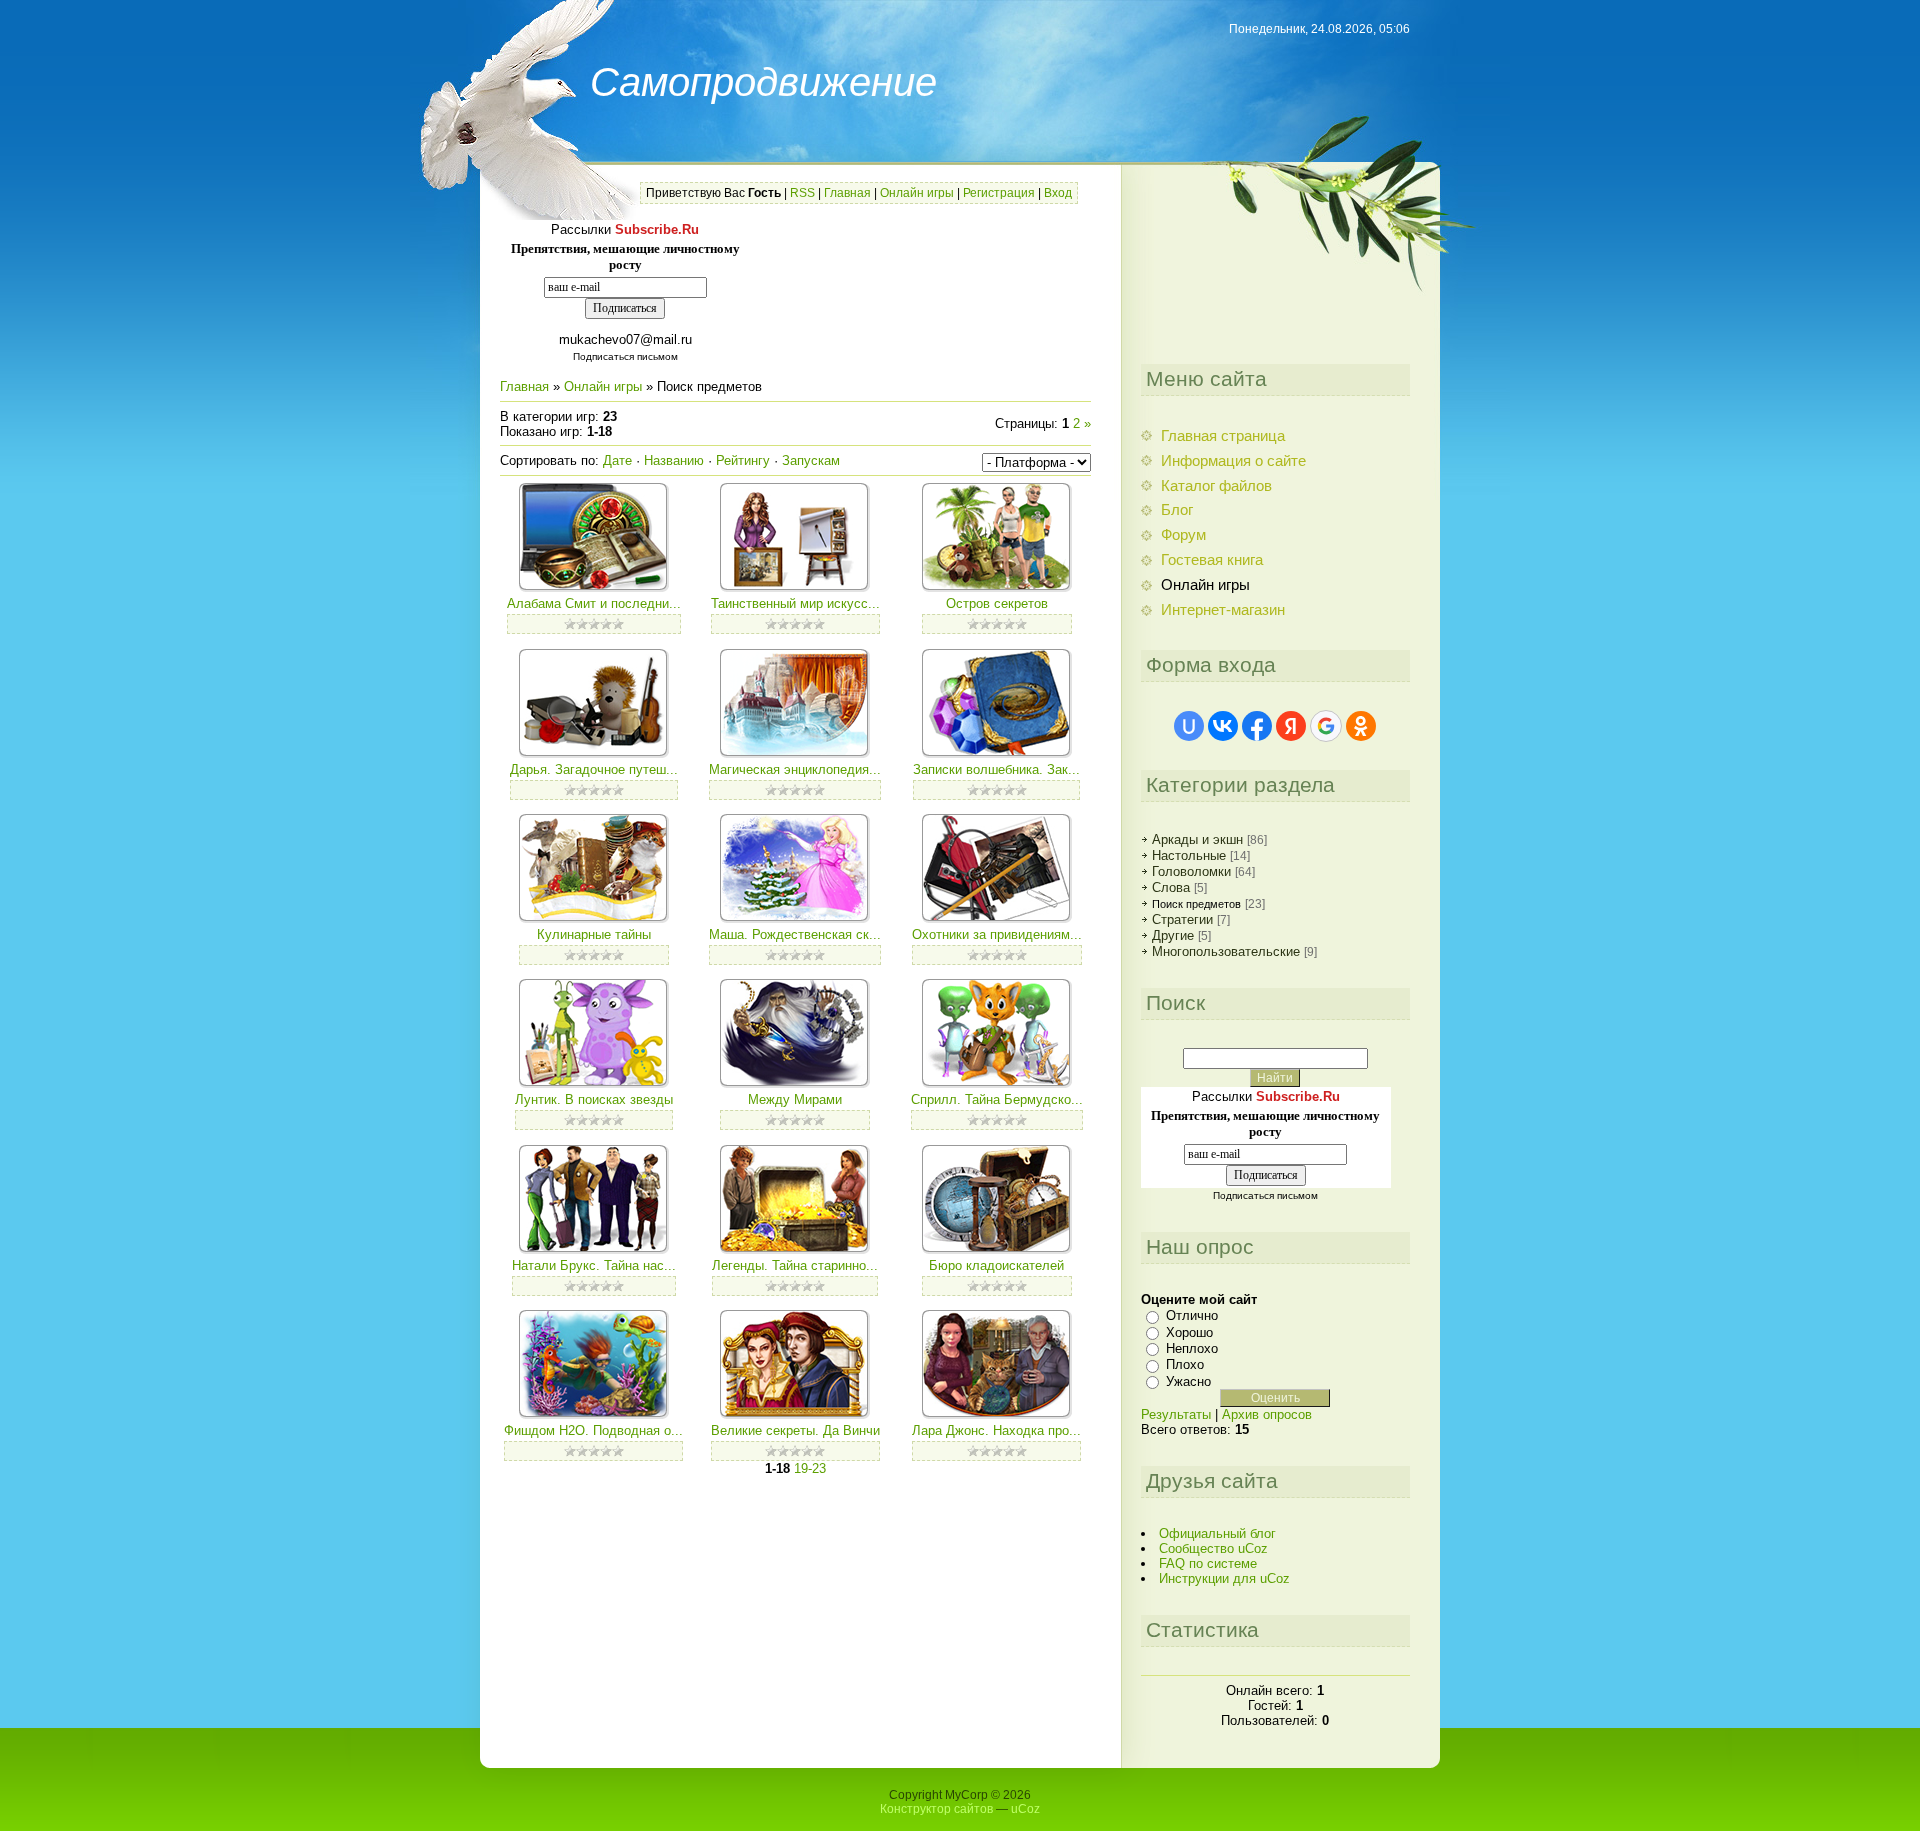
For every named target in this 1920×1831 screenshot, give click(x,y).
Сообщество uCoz (1213, 1548)
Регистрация (999, 193)
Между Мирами (795, 1099)
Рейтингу (743, 460)
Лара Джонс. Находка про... (996, 1430)
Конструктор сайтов (936, 1809)
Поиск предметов (1196, 904)
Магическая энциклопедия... (795, 769)
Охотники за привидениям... (997, 934)
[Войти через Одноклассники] (1361, 726)
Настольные (1189, 855)
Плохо (1185, 1364)
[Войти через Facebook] (1257, 726)
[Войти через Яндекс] (1291, 726)
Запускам (811, 460)
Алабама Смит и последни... (594, 603)
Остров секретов (997, 603)
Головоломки (1191, 871)
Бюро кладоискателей (996, 1265)
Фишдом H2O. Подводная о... (593, 1430)
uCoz (1025, 1809)
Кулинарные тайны (594, 934)
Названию (674, 460)
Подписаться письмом (625, 356)
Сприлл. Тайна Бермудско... (997, 1099)
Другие (1173, 935)
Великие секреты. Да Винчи (795, 1430)
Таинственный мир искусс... (795, 603)
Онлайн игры (917, 193)
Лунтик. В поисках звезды (594, 1099)
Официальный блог (1217, 1533)
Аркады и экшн (1197, 839)
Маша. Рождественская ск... (795, 934)
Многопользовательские (1226, 951)
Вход (1058, 193)
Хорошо (1189, 1331)
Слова (1171, 887)
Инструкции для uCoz (1224, 1578)
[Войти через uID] (1189, 726)
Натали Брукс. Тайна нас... (594, 1265)
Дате (617, 460)
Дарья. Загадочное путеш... (594, 769)
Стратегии (1182, 919)
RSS (802, 193)
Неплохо (1192, 1348)
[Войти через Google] (1326, 726)
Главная (847, 193)
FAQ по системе (1208, 1563)
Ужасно (1188, 1381)
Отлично (1192, 1315)
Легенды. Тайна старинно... (795, 1265)
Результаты (1176, 1414)
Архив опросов (1267, 1414)
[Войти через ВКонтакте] (1223, 726)
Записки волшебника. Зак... (996, 769)
